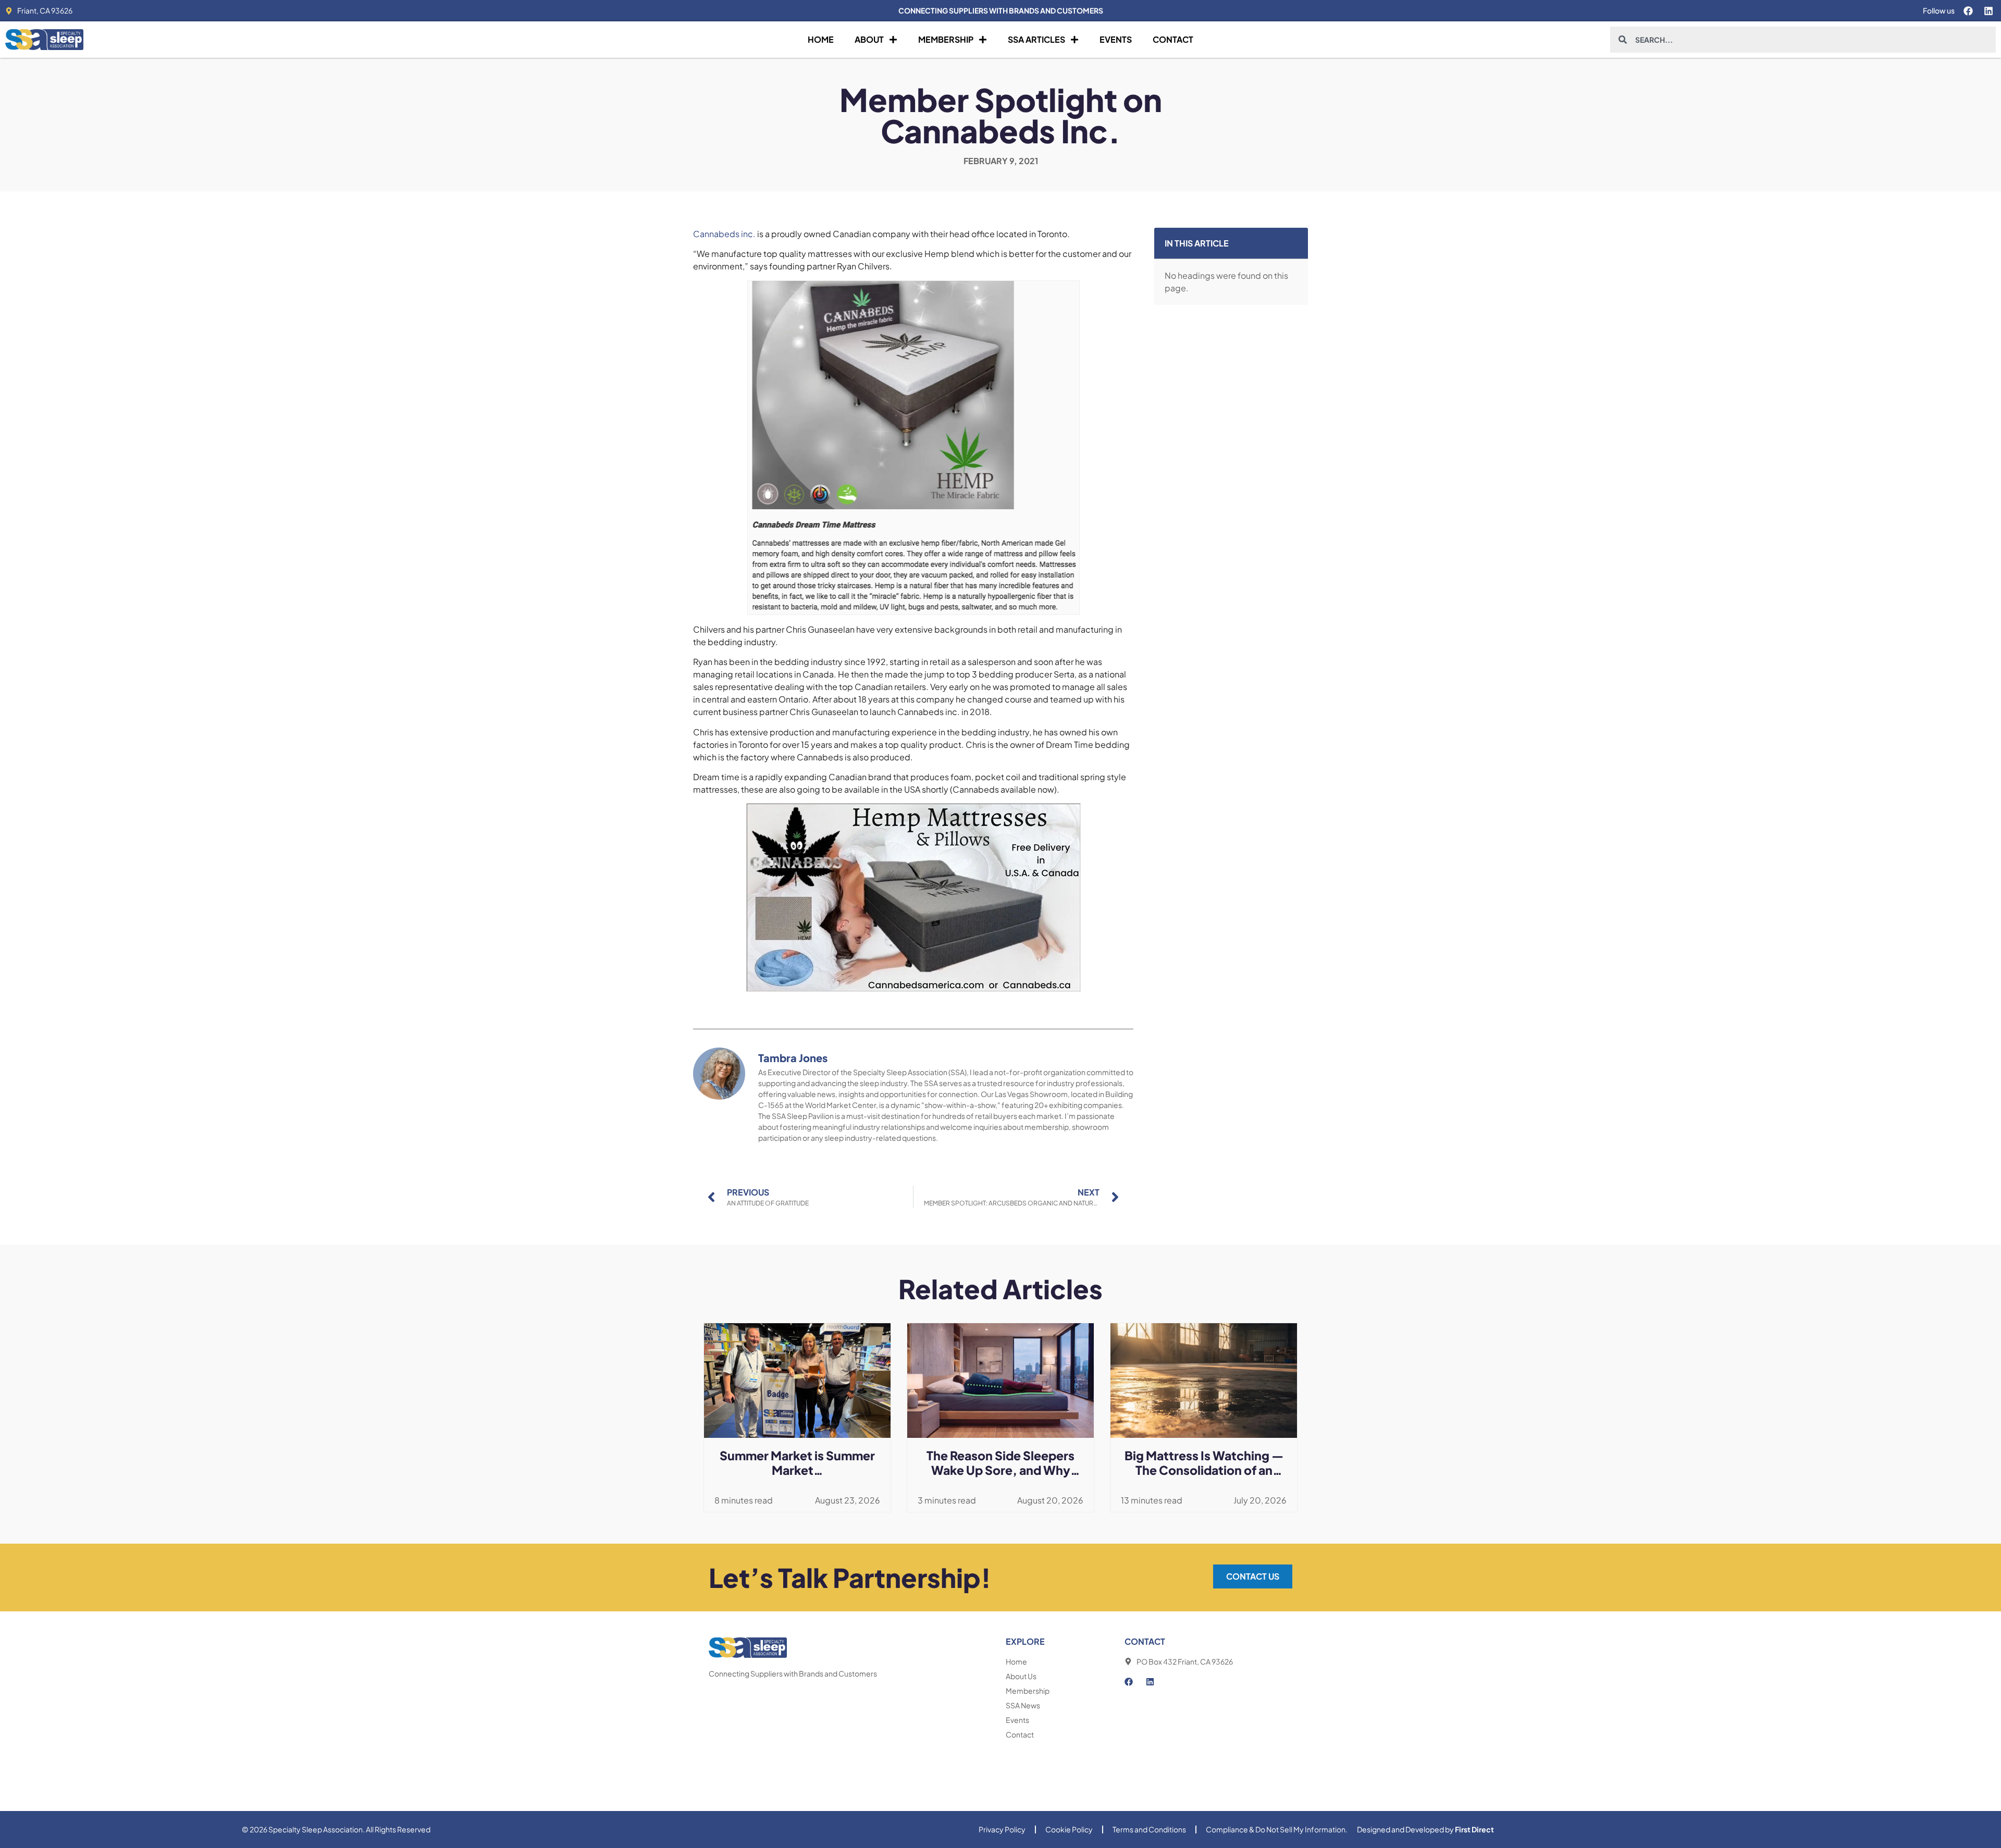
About (869, 39)
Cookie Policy (1069, 1829)
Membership (946, 39)
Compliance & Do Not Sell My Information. (1277, 1829)
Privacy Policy (1002, 1829)
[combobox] (1803, 40)
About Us (1021, 1676)
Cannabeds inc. (724, 234)
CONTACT (1145, 1641)
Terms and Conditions (1149, 1829)
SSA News (1023, 1705)
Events (1116, 39)
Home (821, 39)
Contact (1173, 39)
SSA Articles (1036, 39)
